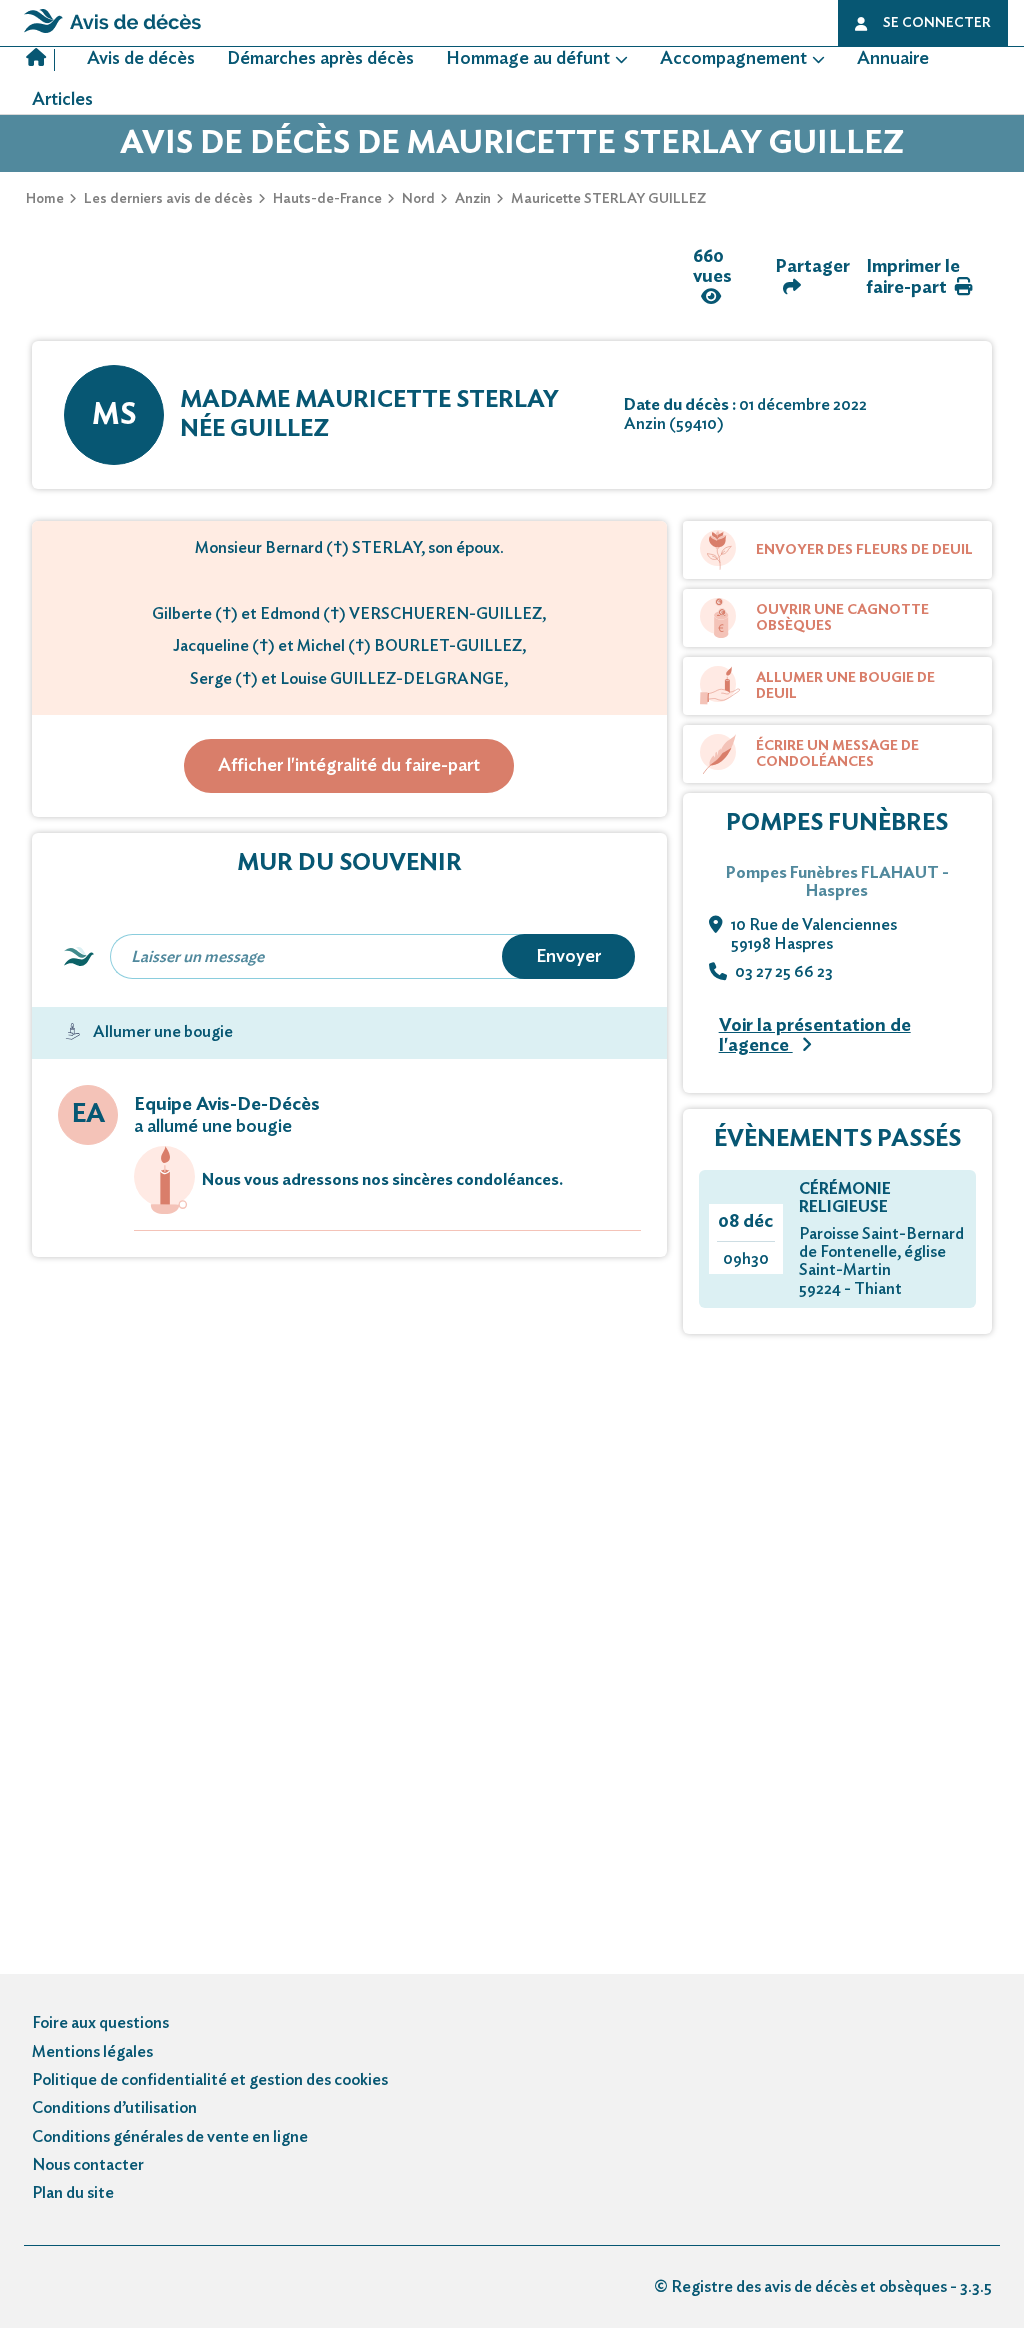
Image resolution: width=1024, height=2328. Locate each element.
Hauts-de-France (327, 199)
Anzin (473, 199)
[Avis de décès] (40, 60)
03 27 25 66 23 (784, 972)
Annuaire (893, 59)
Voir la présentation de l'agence (815, 1036)
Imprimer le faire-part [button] (913, 277)
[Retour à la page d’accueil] (112, 33)
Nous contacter (88, 2165)
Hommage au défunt (528, 59)
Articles (62, 100)
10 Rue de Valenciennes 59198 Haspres (814, 934)
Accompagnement (733, 59)
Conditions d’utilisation (114, 2108)
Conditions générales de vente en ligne (170, 2137)
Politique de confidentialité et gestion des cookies (210, 2080)
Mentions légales (92, 2052)
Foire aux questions (100, 2023)
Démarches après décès (320, 59)
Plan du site (73, 2193)
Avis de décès (141, 59)
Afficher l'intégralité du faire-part (349, 766)
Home (45, 199)
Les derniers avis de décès (168, 199)
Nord (418, 199)
